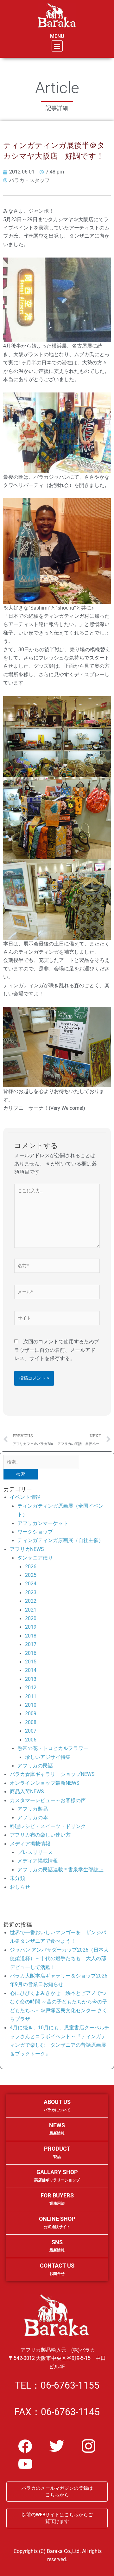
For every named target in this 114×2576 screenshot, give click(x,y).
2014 (31, 1670)
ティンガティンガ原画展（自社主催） (60, 1540)
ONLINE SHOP (57, 2222)
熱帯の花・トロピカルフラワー (53, 1748)
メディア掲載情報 (30, 1844)
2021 (31, 1610)
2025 (31, 1575)
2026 (31, 1567)
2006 (31, 1740)
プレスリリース (35, 1852)
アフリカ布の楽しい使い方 (40, 1835)
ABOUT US (57, 2105)
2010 (31, 1705)
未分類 (17, 1878)
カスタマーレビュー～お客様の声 (48, 1800)
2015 (31, 1662)
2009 (31, 1713)
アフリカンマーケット (43, 1523)
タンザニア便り (35, 1558)
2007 (31, 1731)
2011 (31, 1696)
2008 (31, 1722)
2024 (31, 1584)
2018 (31, 1636)
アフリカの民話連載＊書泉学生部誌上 (60, 1870)
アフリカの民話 (35, 1766)
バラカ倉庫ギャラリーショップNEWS (52, 1774)
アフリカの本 (33, 1817)
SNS (57, 2246)
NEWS (57, 2129)
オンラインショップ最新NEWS (45, 1783)
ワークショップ (35, 1532)
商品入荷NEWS (27, 1792)
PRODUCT (57, 2152)
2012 (31, 1688)
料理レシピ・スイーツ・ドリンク (48, 1826)
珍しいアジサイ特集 (48, 1757)
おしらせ (20, 1887)
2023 (31, 1592)
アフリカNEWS (27, 1549)
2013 (31, 1679)
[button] (57, 46)
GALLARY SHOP (57, 2175)
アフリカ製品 (33, 1809)
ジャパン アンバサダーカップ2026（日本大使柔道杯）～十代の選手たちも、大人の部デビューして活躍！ (59, 1959)
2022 (31, 1601)
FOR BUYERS (57, 2199)
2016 (31, 1653)
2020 (31, 1618)
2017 (31, 1644)
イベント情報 (25, 1497)
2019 (31, 1627)
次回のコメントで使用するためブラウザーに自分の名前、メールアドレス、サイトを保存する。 (57, 1350)
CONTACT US (57, 2269)
